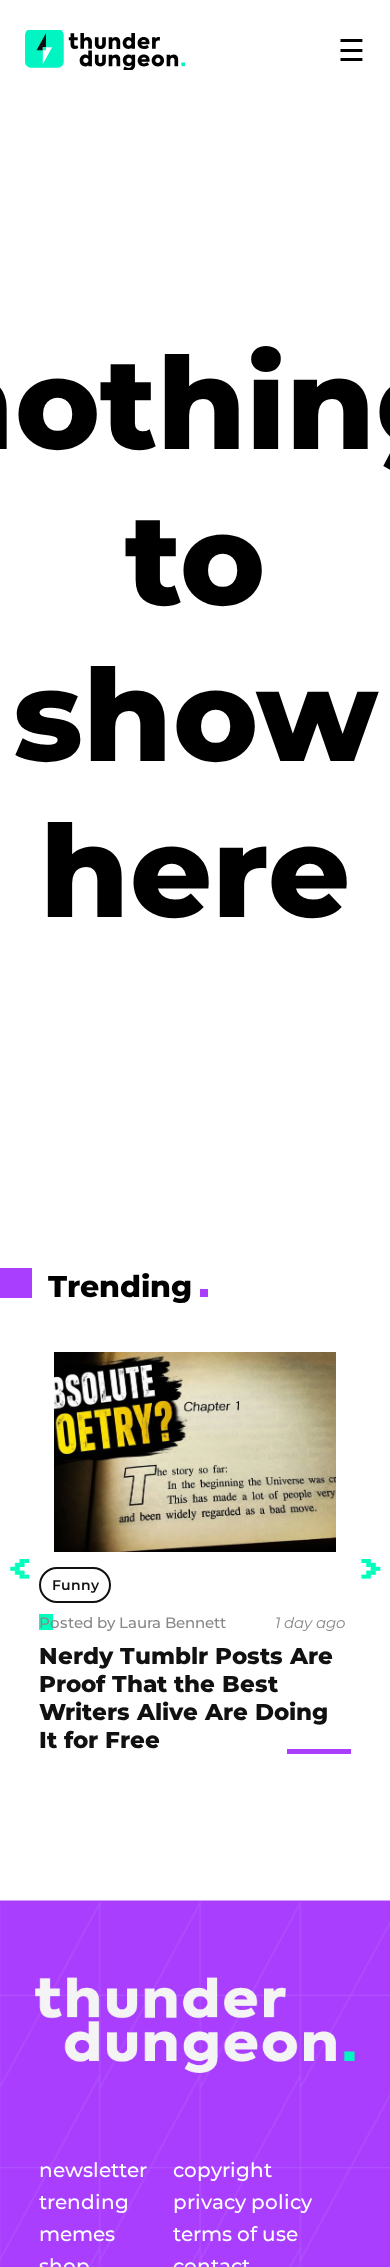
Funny (75, 1585)
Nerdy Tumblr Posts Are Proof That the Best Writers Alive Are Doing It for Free (186, 1698)
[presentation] (20, 1569)
